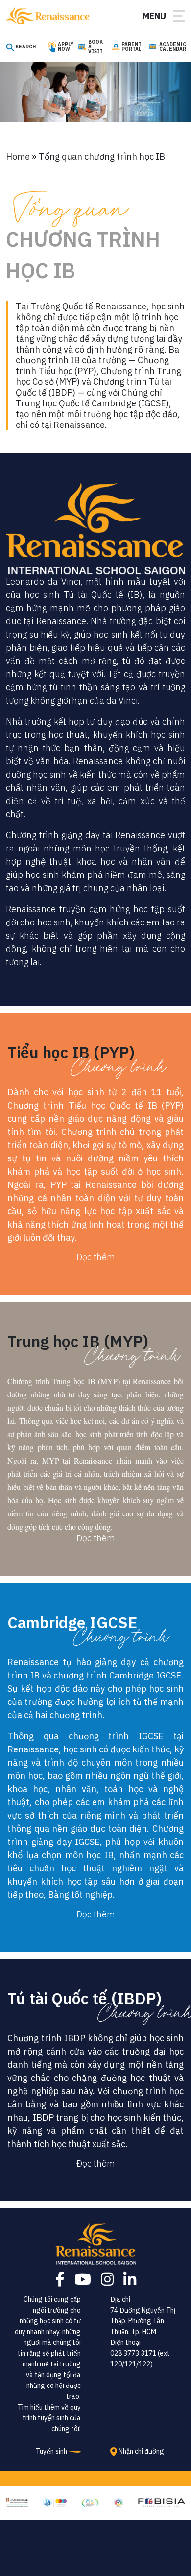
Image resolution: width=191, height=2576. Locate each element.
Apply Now (66, 47)
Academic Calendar (173, 47)
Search (26, 47)
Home (18, 156)
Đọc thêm (96, 1257)
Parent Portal (131, 47)
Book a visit (95, 47)
